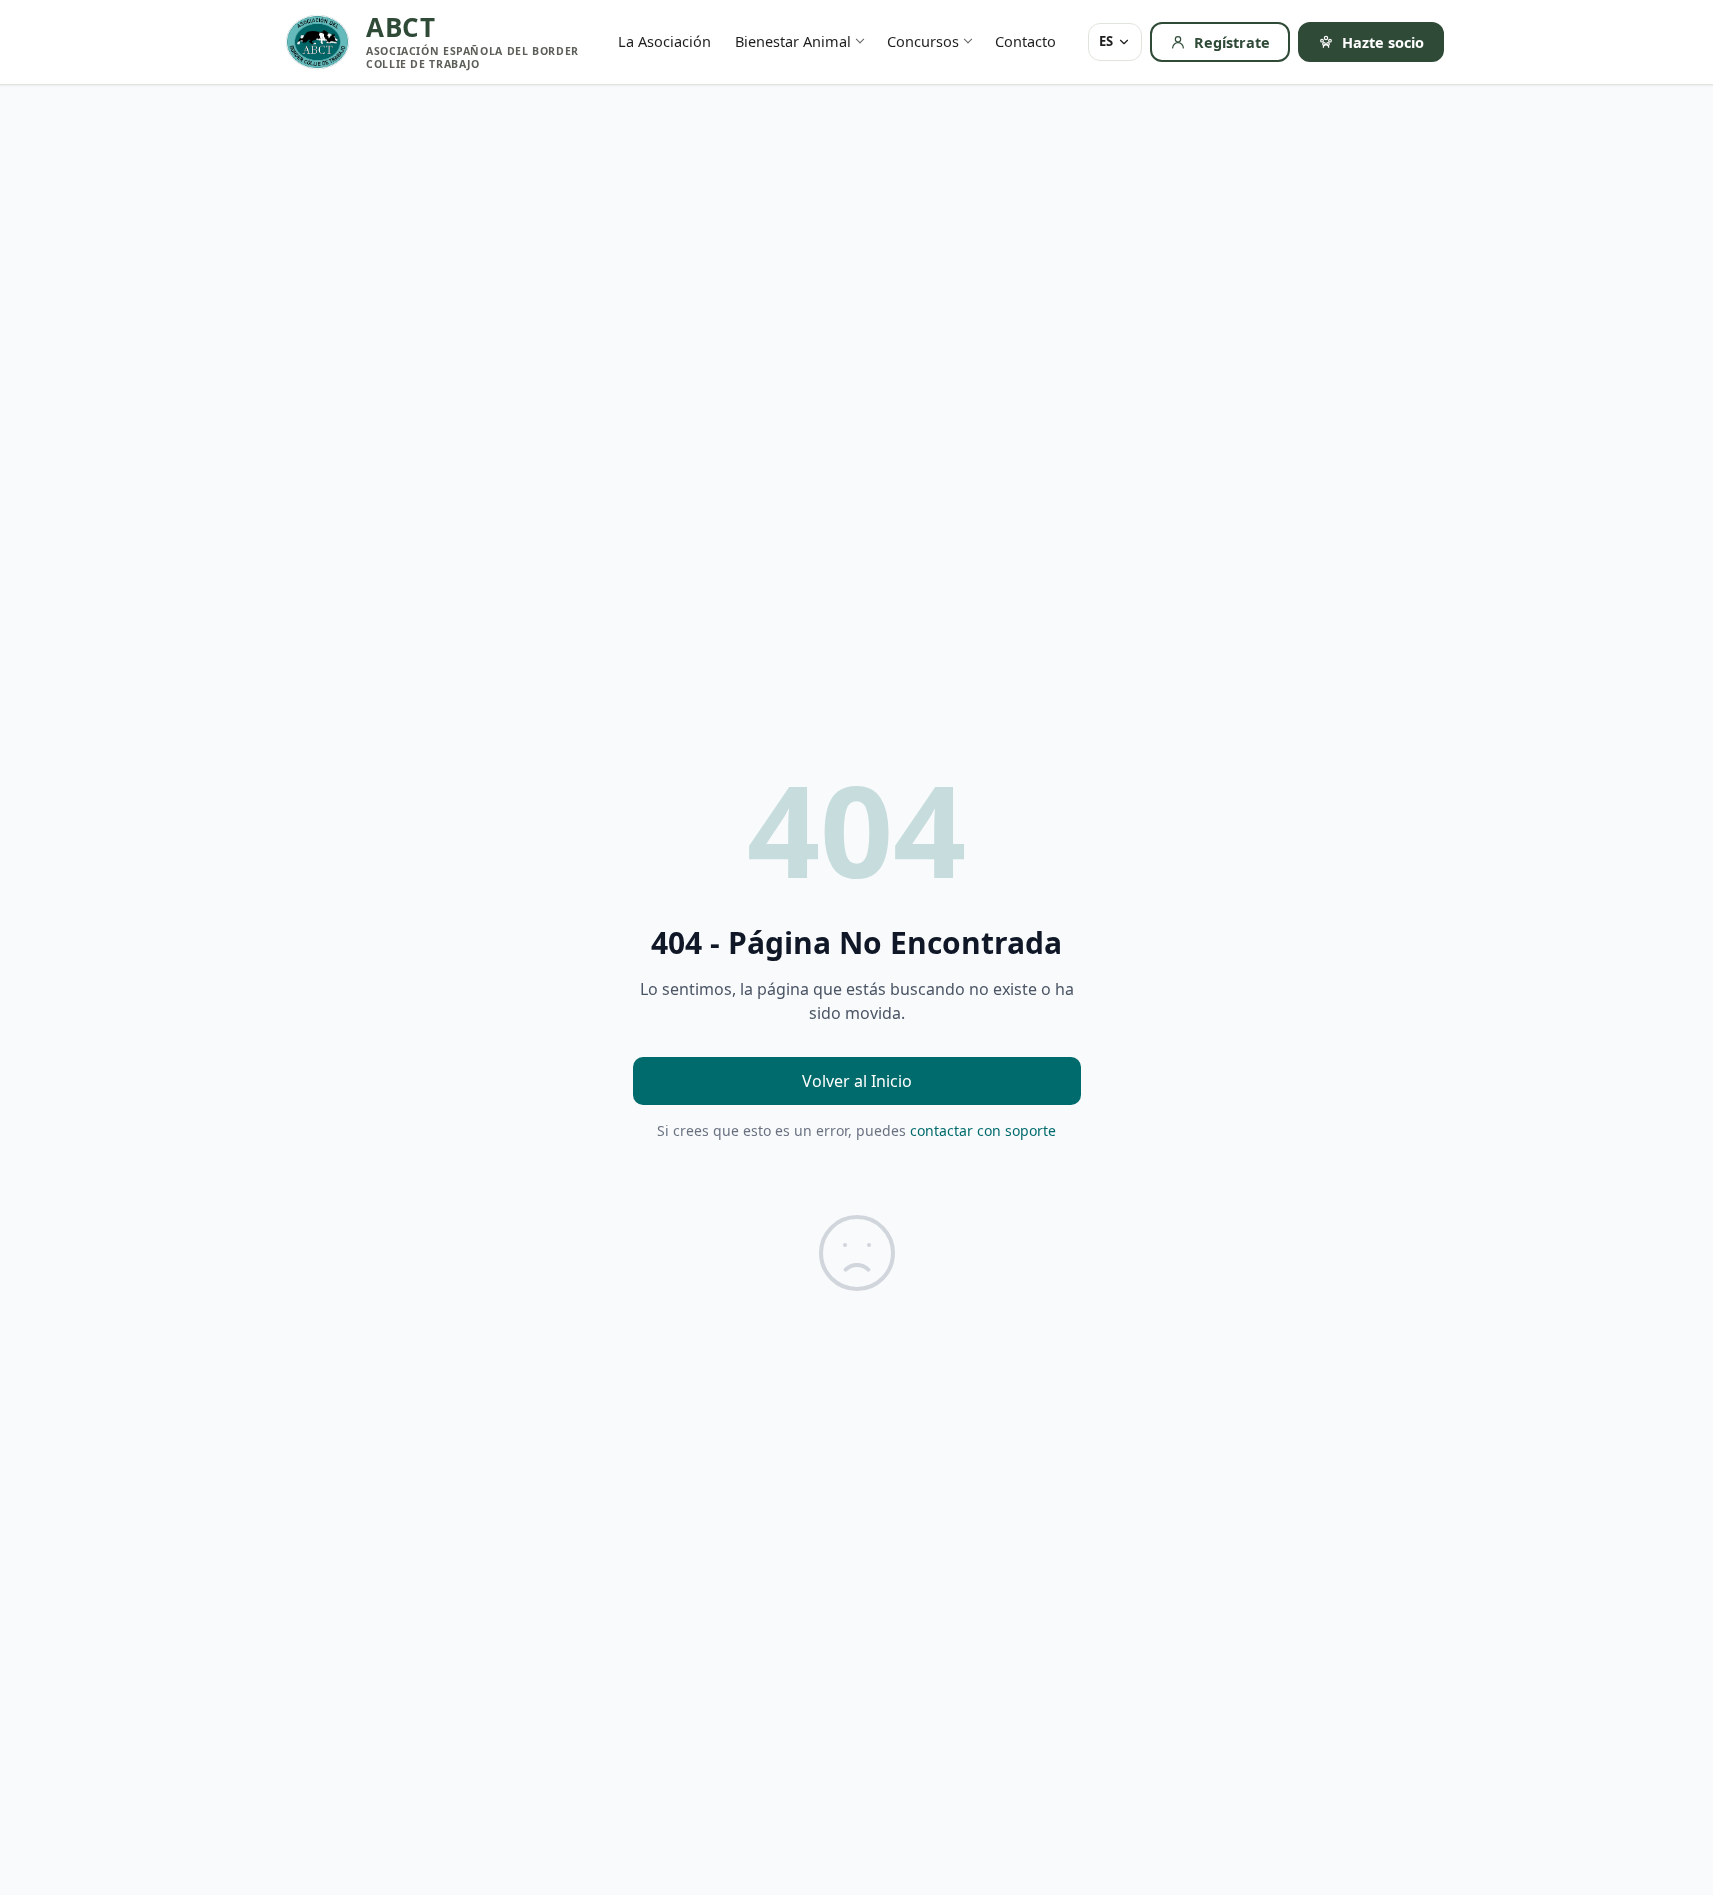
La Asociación (664, 41)
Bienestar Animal (793, 41)
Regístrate (1232, 42)
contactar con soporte (983, 1130)
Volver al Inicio (857, 1081)
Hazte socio (1383, 42)
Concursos (923, 41)
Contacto (1025, 41)
